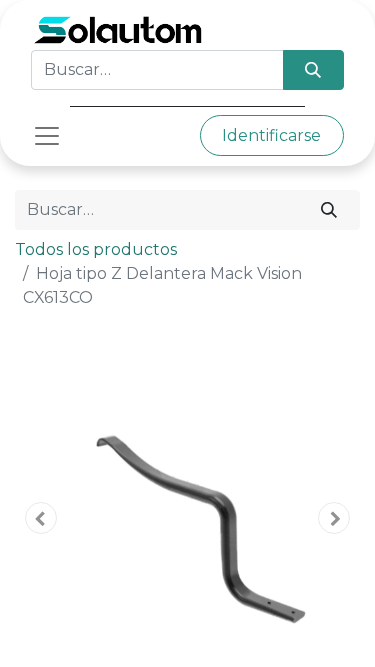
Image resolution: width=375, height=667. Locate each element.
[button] (41, 518)
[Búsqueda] (313, 70)
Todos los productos (96, 249)
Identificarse (271, 135)
